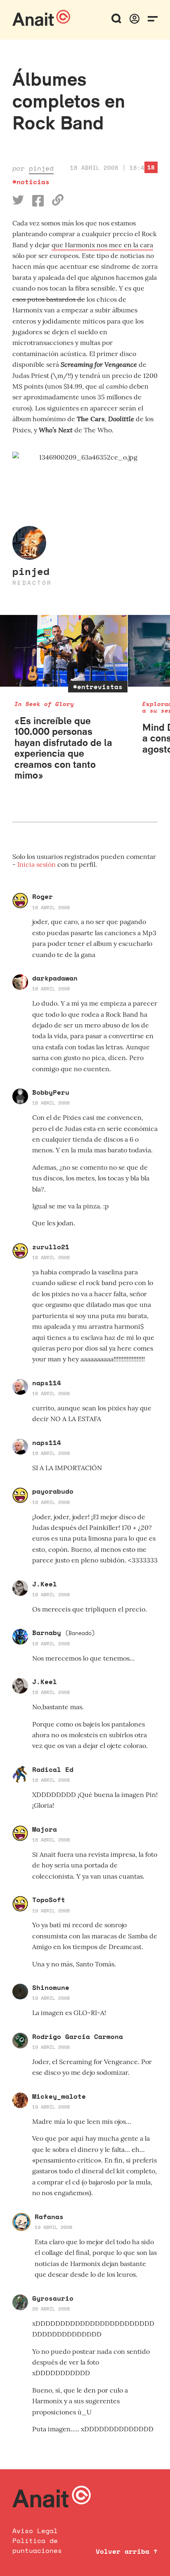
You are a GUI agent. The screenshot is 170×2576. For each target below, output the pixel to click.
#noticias (31, 182)
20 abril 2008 (51, 2309)
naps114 (47, 1383)
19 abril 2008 (51, 1911)
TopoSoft (49, 1900)
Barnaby (64, 1633)
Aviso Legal (35, 2531)
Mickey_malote (59, 2096)
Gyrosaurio (53, 2298)
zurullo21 (51, 1247)
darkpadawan (55, 978)
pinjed (41, 168)
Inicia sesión (37, 864)
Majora (45, 1829)
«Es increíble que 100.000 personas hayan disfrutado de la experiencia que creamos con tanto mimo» (63, 748)
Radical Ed (53, 1769)
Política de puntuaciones (37, 2546)
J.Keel (45, 1584)
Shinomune (51, 1987)
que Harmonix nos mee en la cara (102, 245)
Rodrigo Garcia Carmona (78, 2036)
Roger (42, 896)
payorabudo (53, 1491)
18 (151, 167)
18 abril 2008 (51, 907)
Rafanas (49, 2217)
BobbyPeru (51, 1092)
